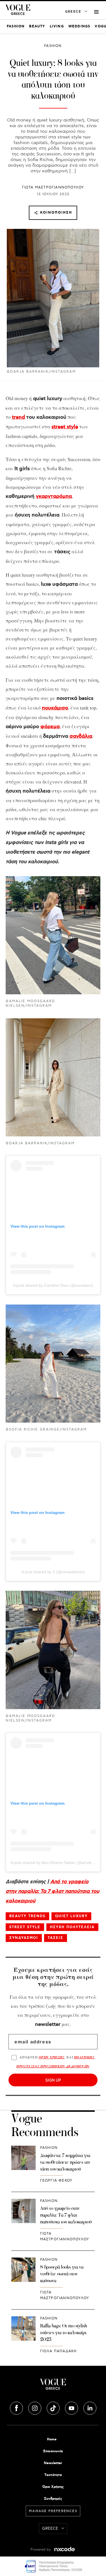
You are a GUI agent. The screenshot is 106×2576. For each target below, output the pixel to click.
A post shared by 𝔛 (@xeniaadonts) (53, 1572)
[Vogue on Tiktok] (54, 2407)
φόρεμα (50, 727)
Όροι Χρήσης (53, 2487)
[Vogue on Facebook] (17, 2407)
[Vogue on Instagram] (35, 2407)
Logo (53, 2386)
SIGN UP (53, 2080)
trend (18, 417)
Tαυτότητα (53, 2475)
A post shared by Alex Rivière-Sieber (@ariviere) (54, 1863)
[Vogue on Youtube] (72, 2407)
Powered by (41, 2550)
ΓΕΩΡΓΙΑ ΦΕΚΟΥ (56, 2181)
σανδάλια (81, 736)
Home (52, 2439)
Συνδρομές (53, 2499)
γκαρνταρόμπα (54, 496)
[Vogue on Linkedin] (90, 2407)
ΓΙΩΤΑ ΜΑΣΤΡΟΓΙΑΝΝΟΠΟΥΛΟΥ (53, 187)
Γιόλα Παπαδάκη (59, 2351)
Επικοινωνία (53, 2451)
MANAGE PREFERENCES (53, 2511)
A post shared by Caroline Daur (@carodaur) (53, 1285)
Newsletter (53, 2463)
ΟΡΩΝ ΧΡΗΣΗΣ (52, 2057)
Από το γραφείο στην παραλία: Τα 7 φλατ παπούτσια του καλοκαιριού (52, 1891)
